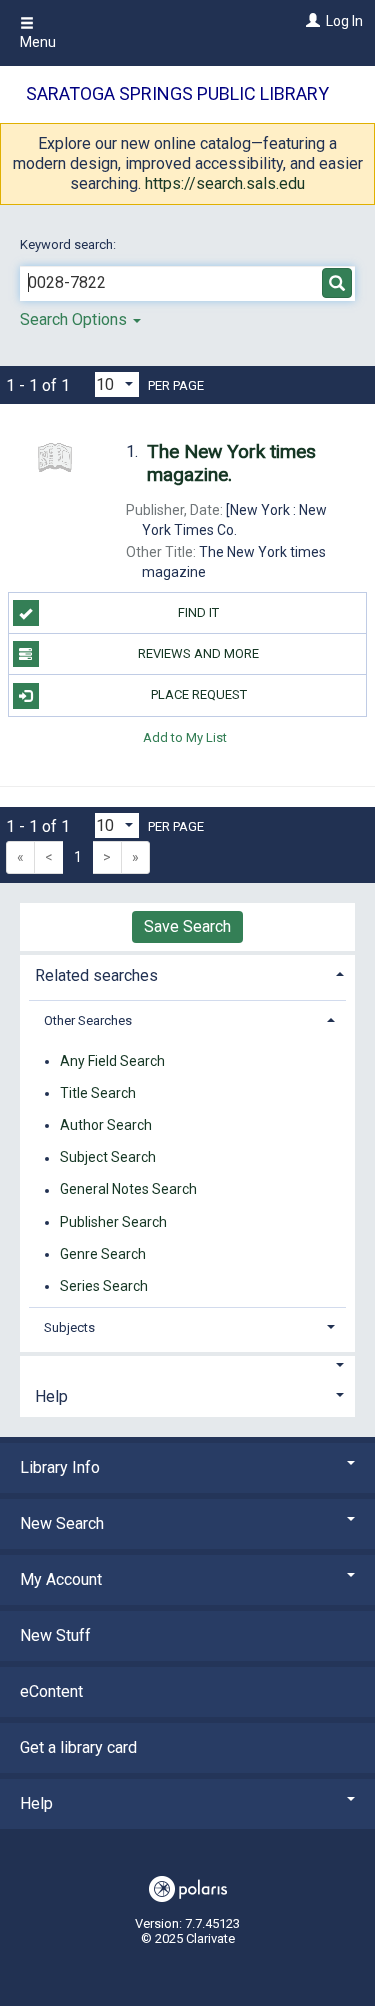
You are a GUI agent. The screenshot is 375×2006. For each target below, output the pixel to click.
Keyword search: (69, 244)
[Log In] (310, 21)
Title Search (98, 1093)
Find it (198, 612)
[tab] (187, 973)
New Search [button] (62, 1523)
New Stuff (55, 1635)
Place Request (199, 694)
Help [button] (51, 1396)
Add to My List (185, 737)
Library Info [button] (60, 1467)
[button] (187, 1366)
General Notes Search (128, 1190)
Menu (38, 42)
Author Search (106, 1125)
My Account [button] (61, 1579)
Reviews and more (198, 653)
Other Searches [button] (88, 1020)
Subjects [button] (69, 1327)
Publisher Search (113, 1222)
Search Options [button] (75, 319)
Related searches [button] (96, 975)
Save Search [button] (187, 926)
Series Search (104, 1286)
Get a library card (78, 1747)
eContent (51, 1691)
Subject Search (108, 1158)
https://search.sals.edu (225, 183)
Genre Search (103, 1254)
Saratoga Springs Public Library (177, 93)
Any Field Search (112, 1061)
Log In (344, 21)
